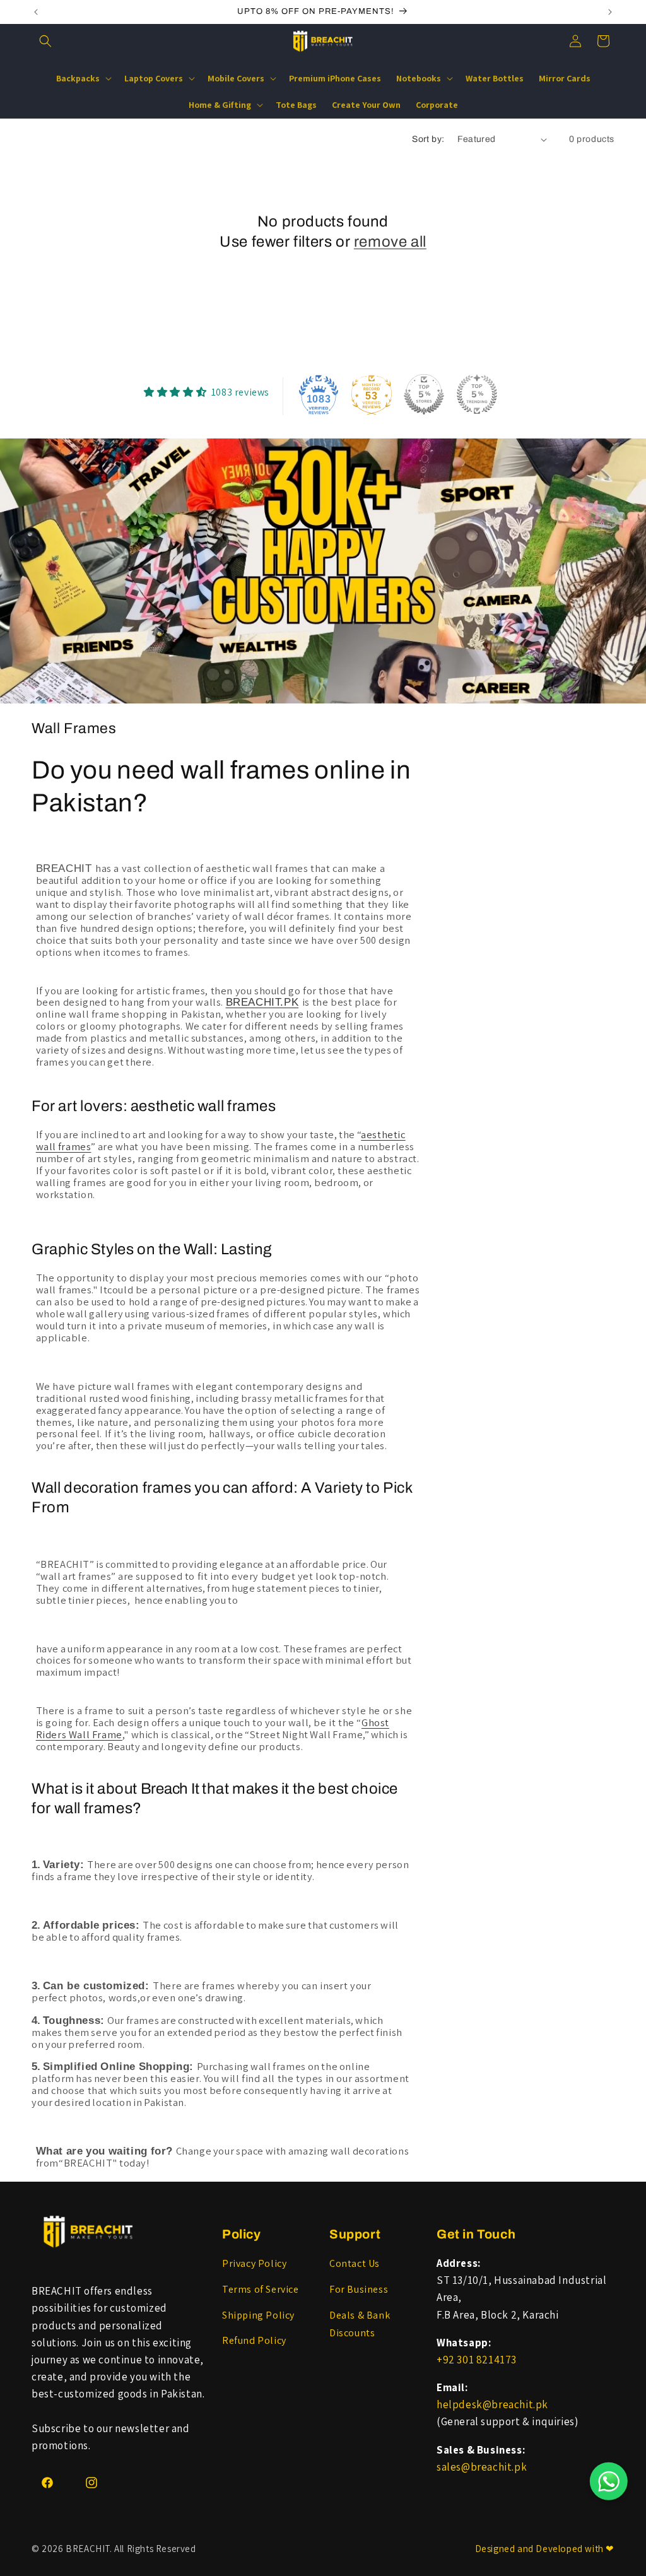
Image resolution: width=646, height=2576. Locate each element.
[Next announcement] (610, 12)
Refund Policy (254, 2340)
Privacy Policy (254, 2263)
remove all (390, 242)
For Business (359, 2289)
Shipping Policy (258, 2315)
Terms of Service (261, 2289)
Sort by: (428, 139)
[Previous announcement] (36, 12)
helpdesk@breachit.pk (492, 2404)
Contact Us (355, 2263)
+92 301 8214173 (477, 2360)
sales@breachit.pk (482, 2467)
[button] (45, 41)
